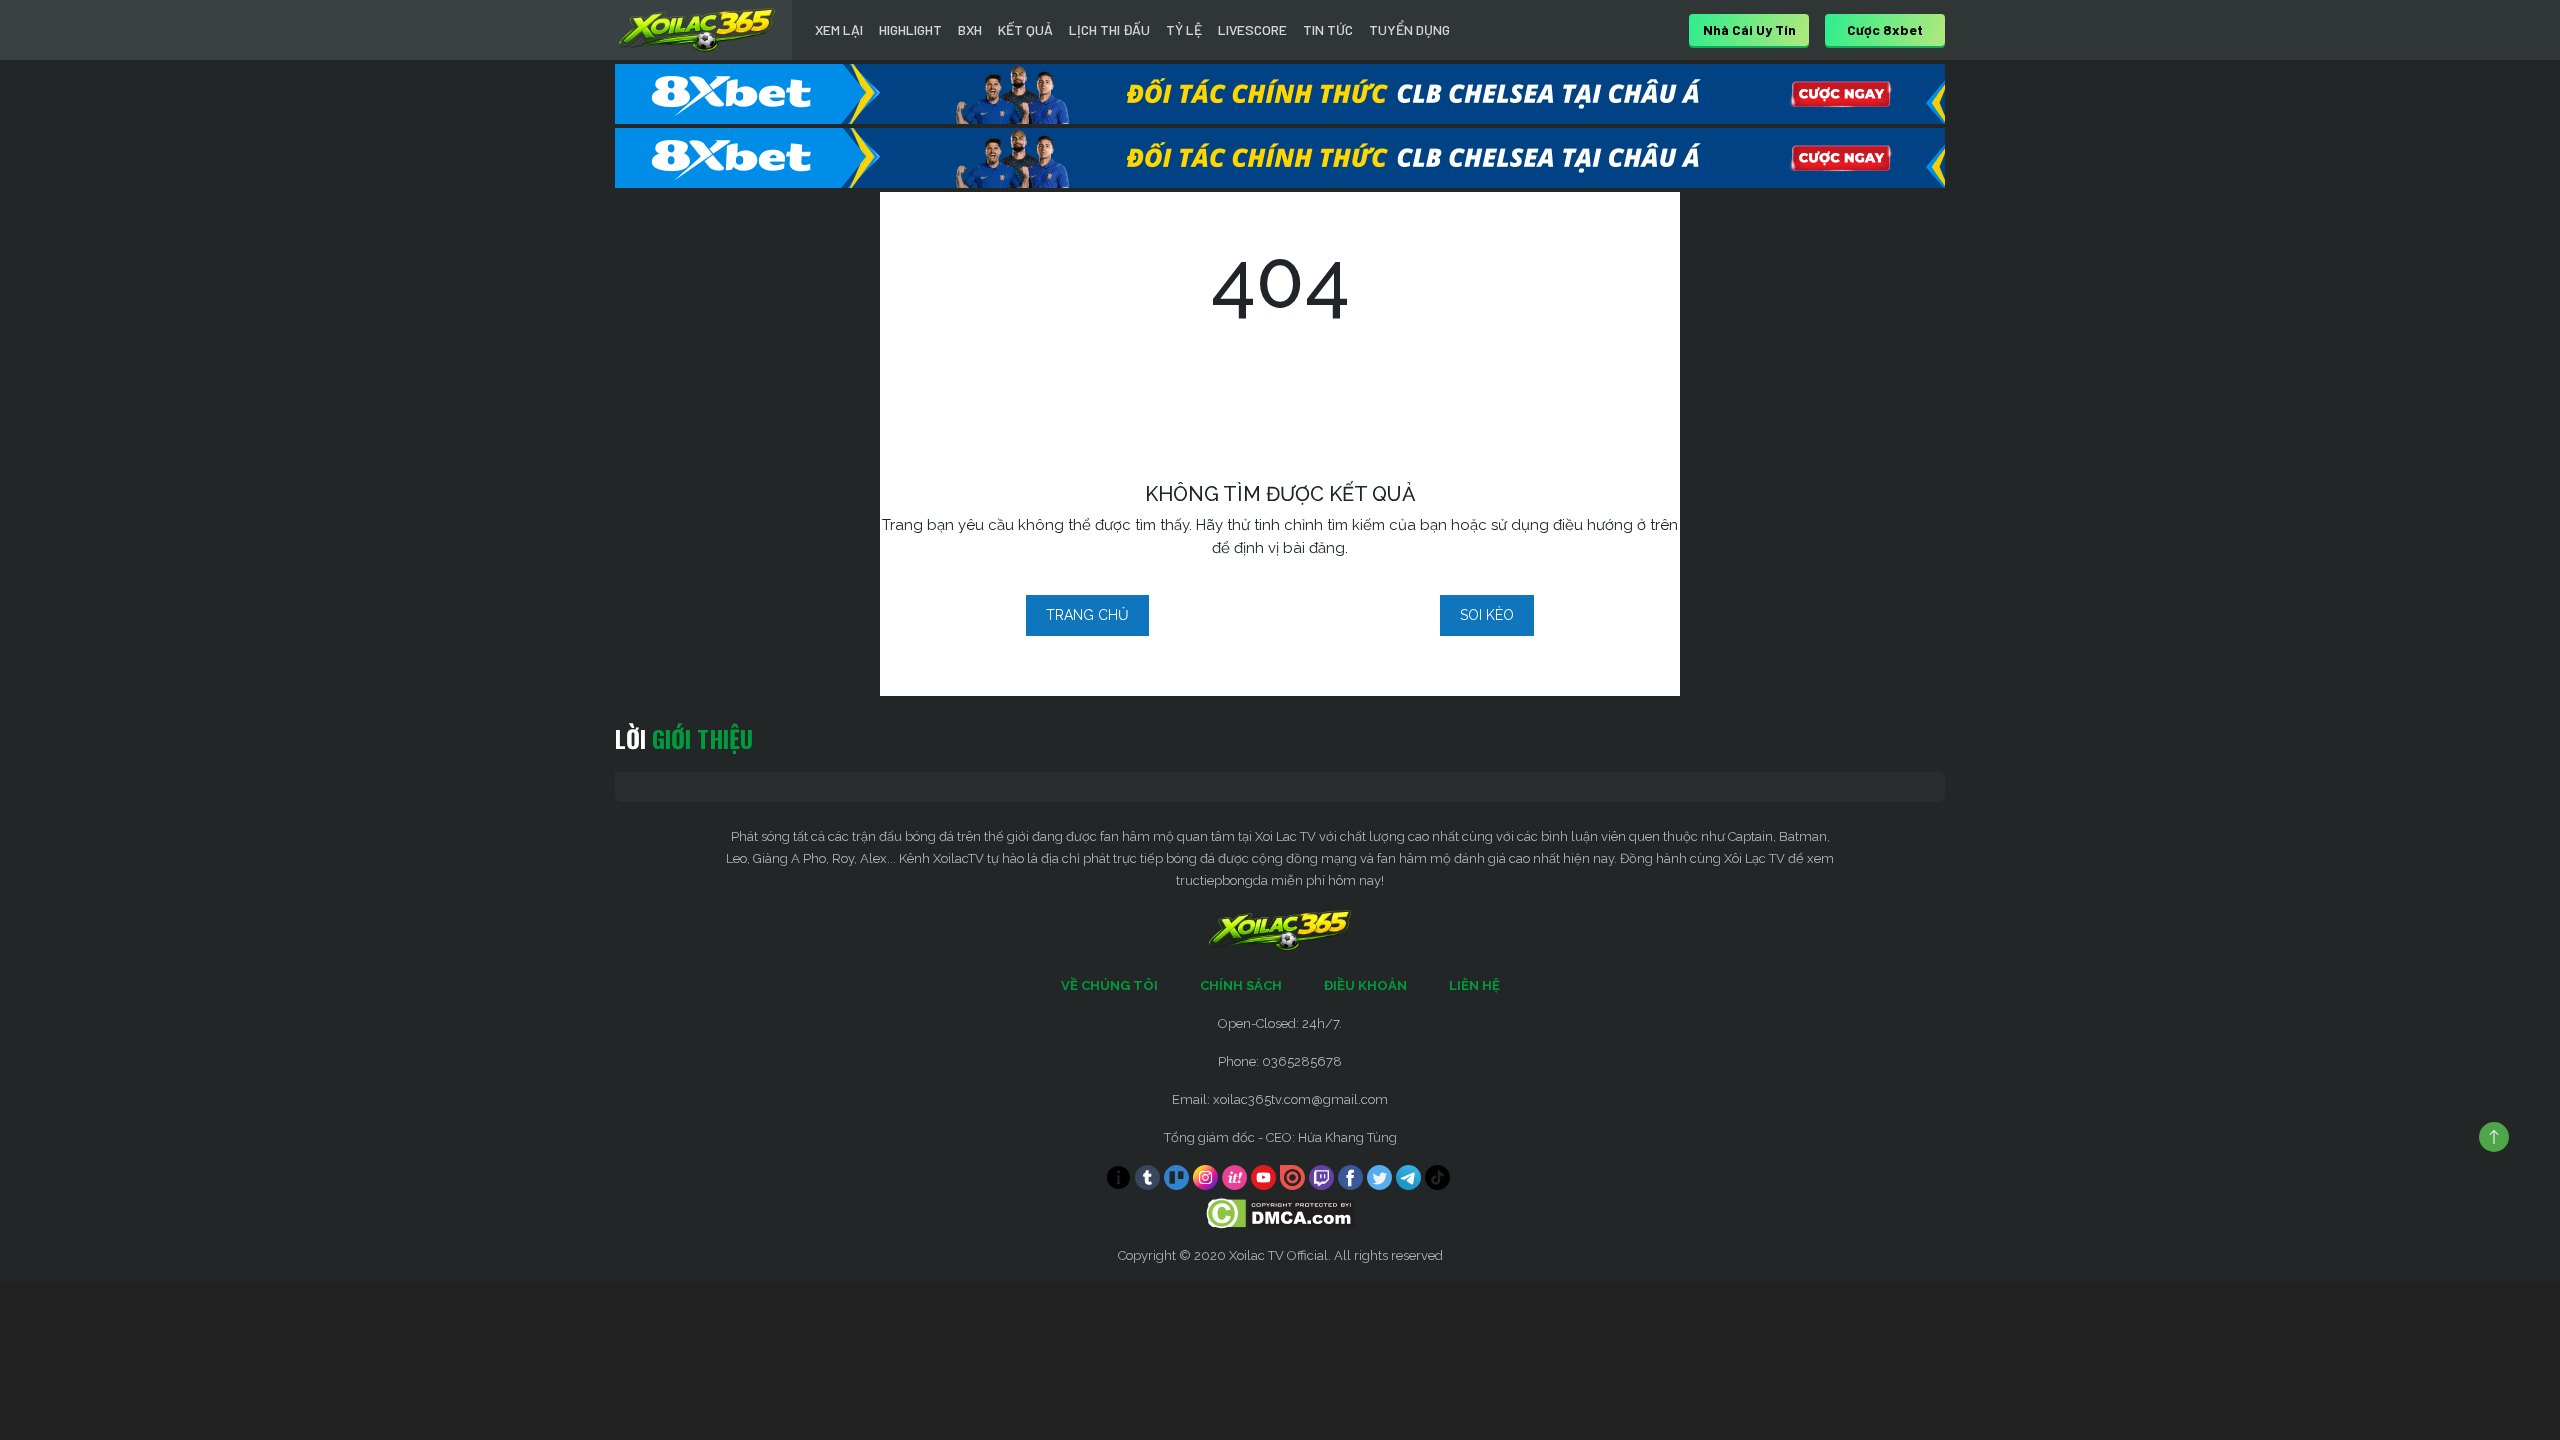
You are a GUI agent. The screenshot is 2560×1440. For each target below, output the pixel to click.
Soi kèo (1487, 615)
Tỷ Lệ (1184, 29)
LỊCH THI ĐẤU (1109, 29)
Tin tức (1328, 29)
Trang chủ (1087, 615)
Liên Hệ (1474, 985)
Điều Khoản (1365, 985)
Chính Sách (1241, 985)
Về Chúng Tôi (1109, 985)
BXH (970, 29)
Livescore (1252, 29)
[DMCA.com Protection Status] (1280, 1212)
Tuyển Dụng (1409, 29)
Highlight (910, 29)
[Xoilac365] (697, 30)
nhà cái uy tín (1749, 29)
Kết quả (1025, 29)
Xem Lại (839, 29)
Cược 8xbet (1885, 29)
